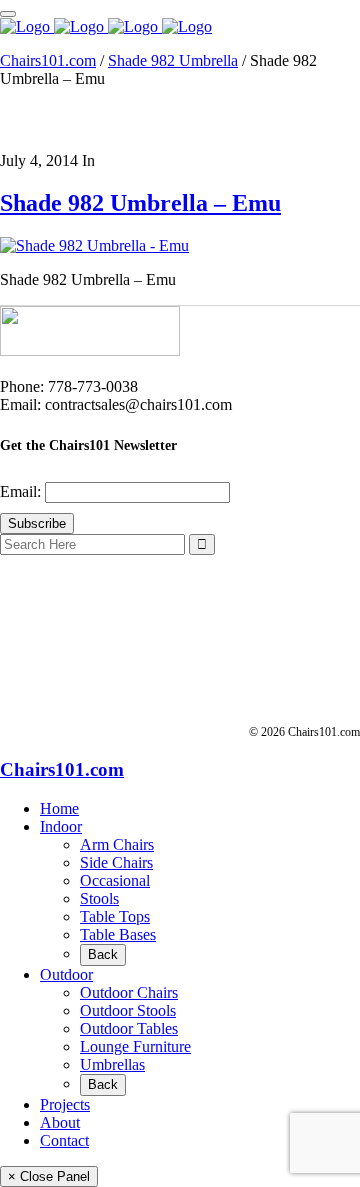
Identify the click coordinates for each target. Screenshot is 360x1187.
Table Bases (118, 934)
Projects (65, 1104)
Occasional (115, 880)
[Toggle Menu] (8, 14)
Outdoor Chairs (129, 992)
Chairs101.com (48, 60)
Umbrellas (112, 1064)
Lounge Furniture (135, 1046)
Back (103, 954)
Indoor (61, 826)
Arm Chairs (117, 844)
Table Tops (115, 916)
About (60, 1122)
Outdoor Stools (128, 1010)
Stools (99, 898)
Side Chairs (116, 862)
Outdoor (66, 974)
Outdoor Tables (129, 1028)
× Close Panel (49, 1176)
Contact (64, 1140)
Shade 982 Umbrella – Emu (140, 203)
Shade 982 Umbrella (173, 60)
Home (59, 808)
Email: (22, 491)
